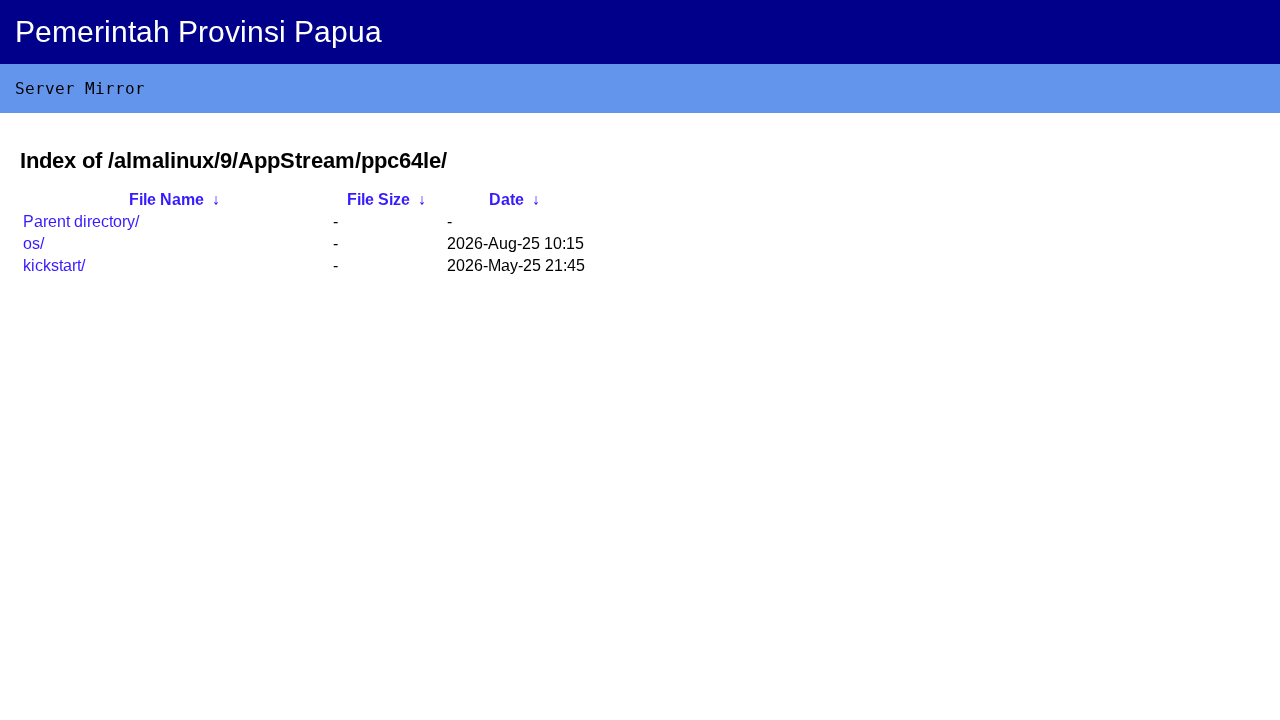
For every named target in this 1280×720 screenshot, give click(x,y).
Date (506, 199)
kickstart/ (54, 265)
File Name (166, 199)
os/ (33, 243)
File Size (378, 199)
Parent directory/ (81, 221)
